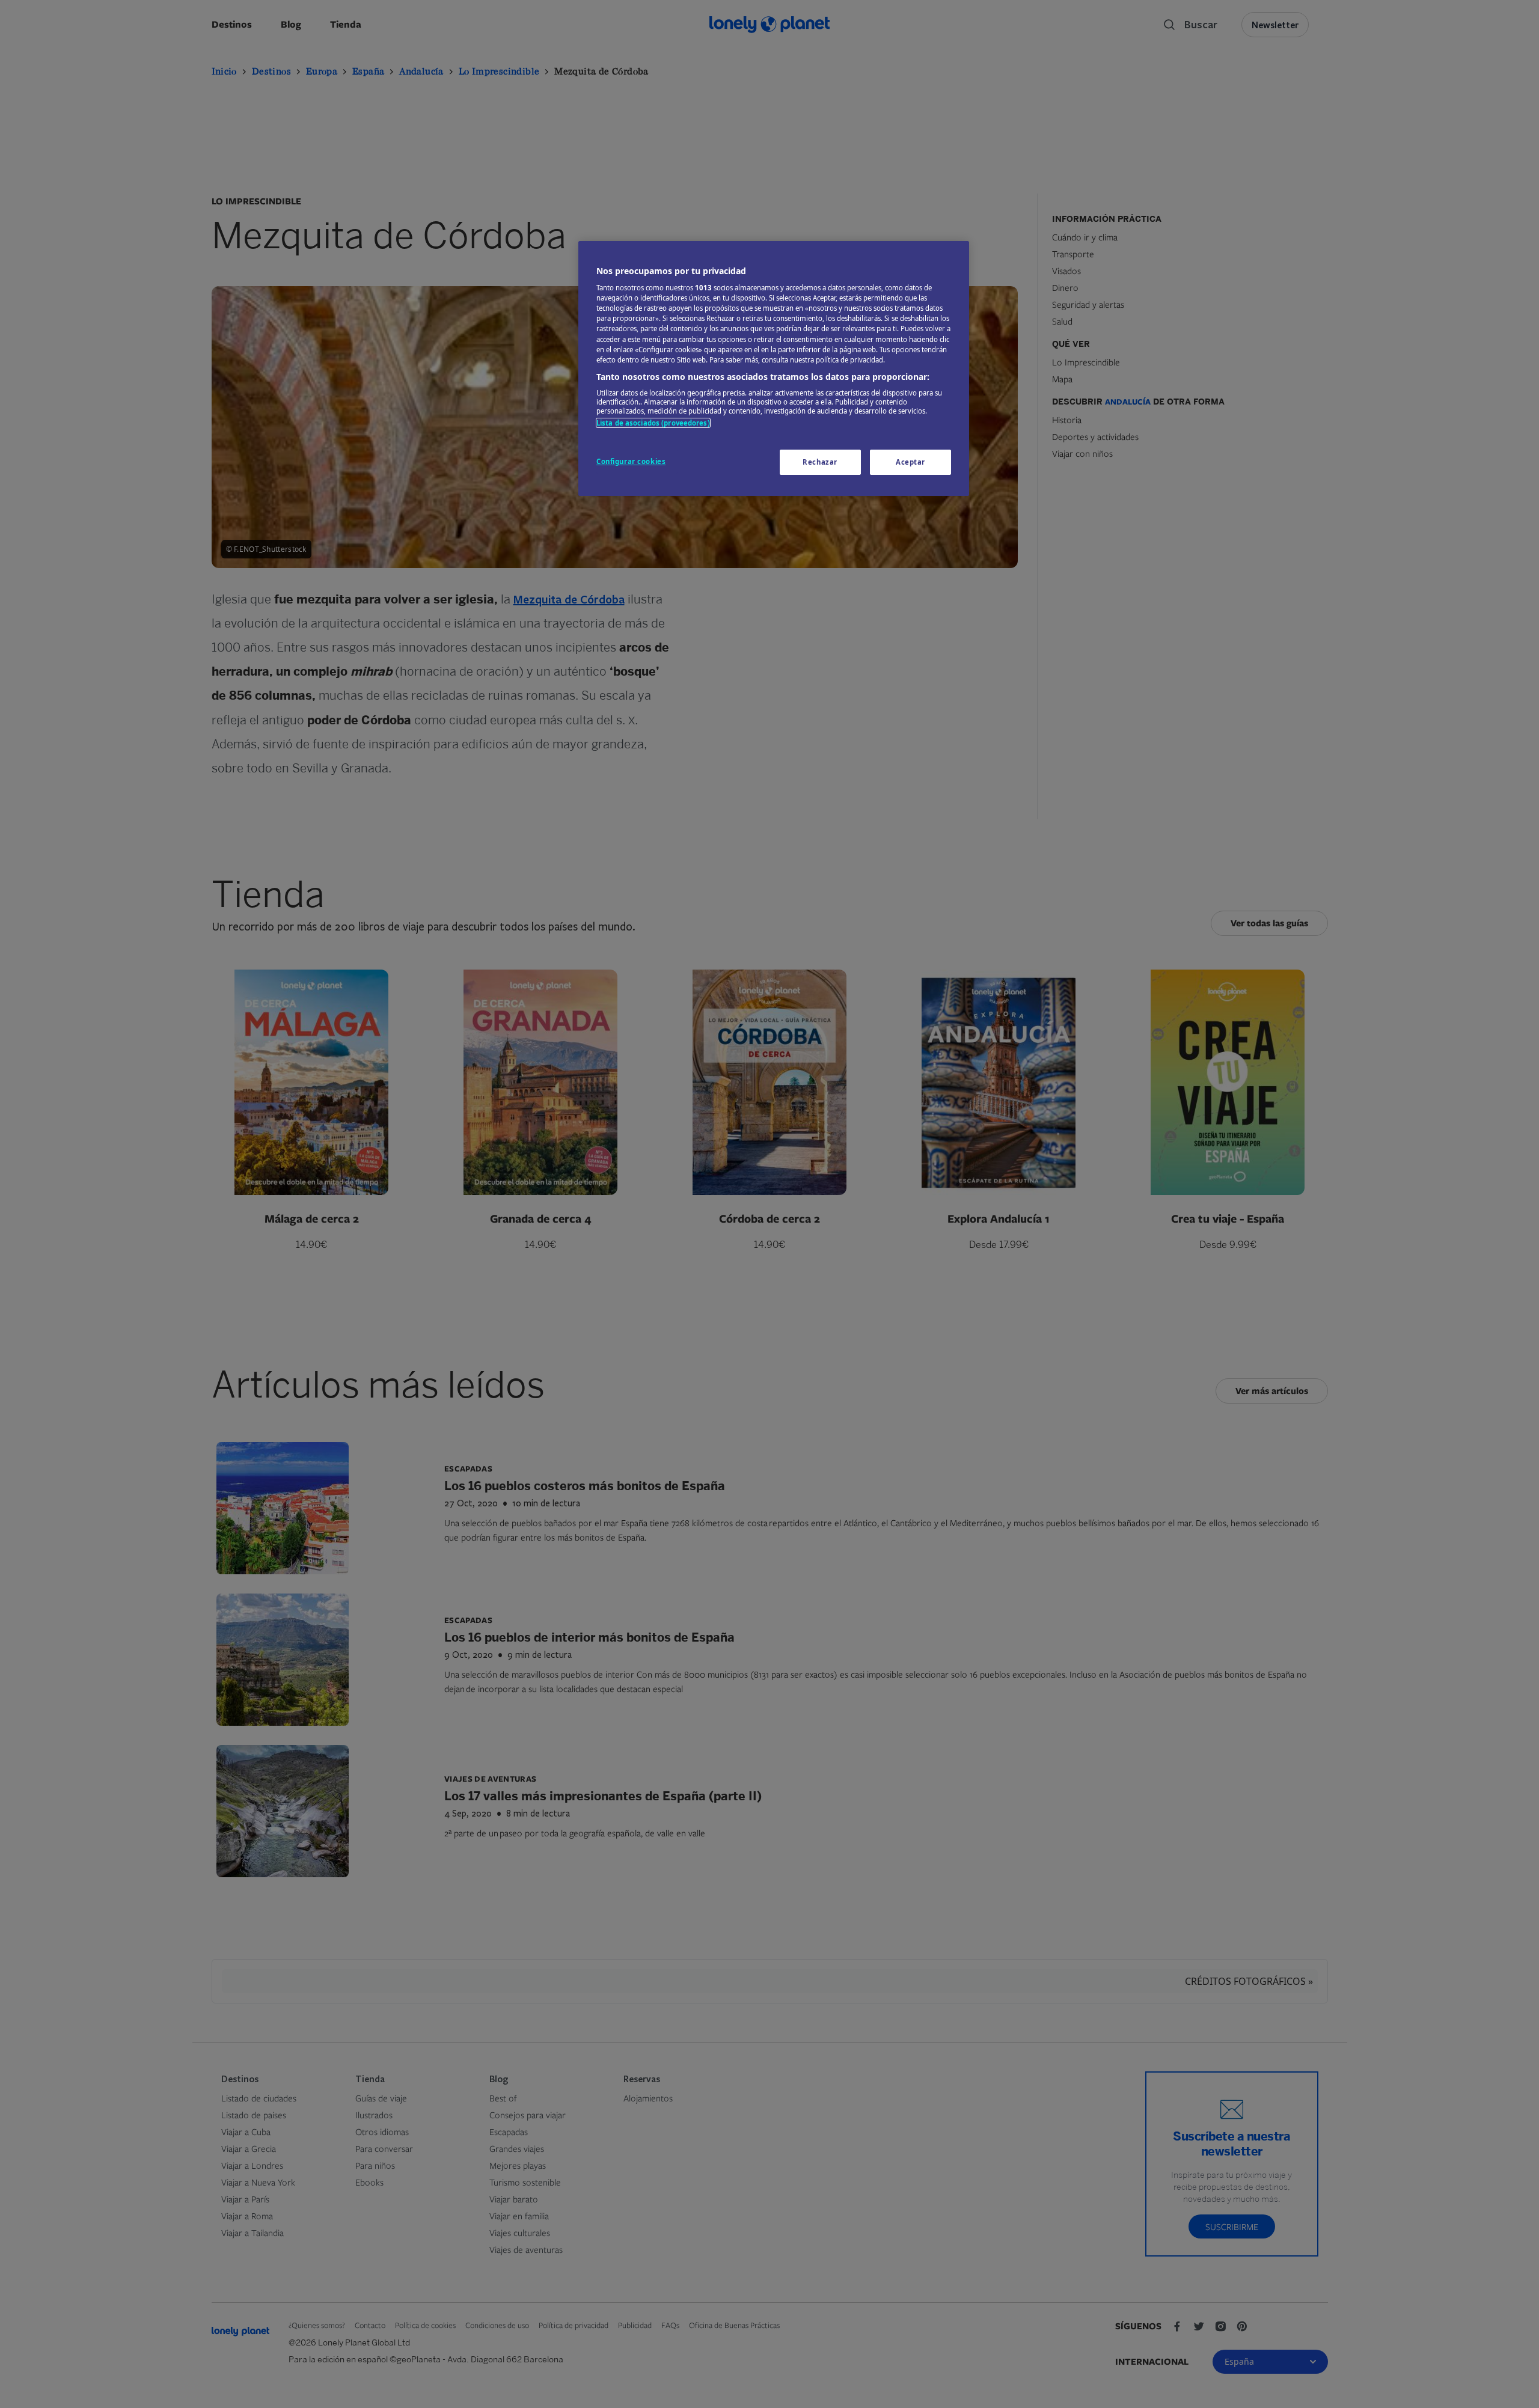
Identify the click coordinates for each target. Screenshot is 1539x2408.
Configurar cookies (631, 461)
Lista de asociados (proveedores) (653, 423)
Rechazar (820, 462)
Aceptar (910, 462)
